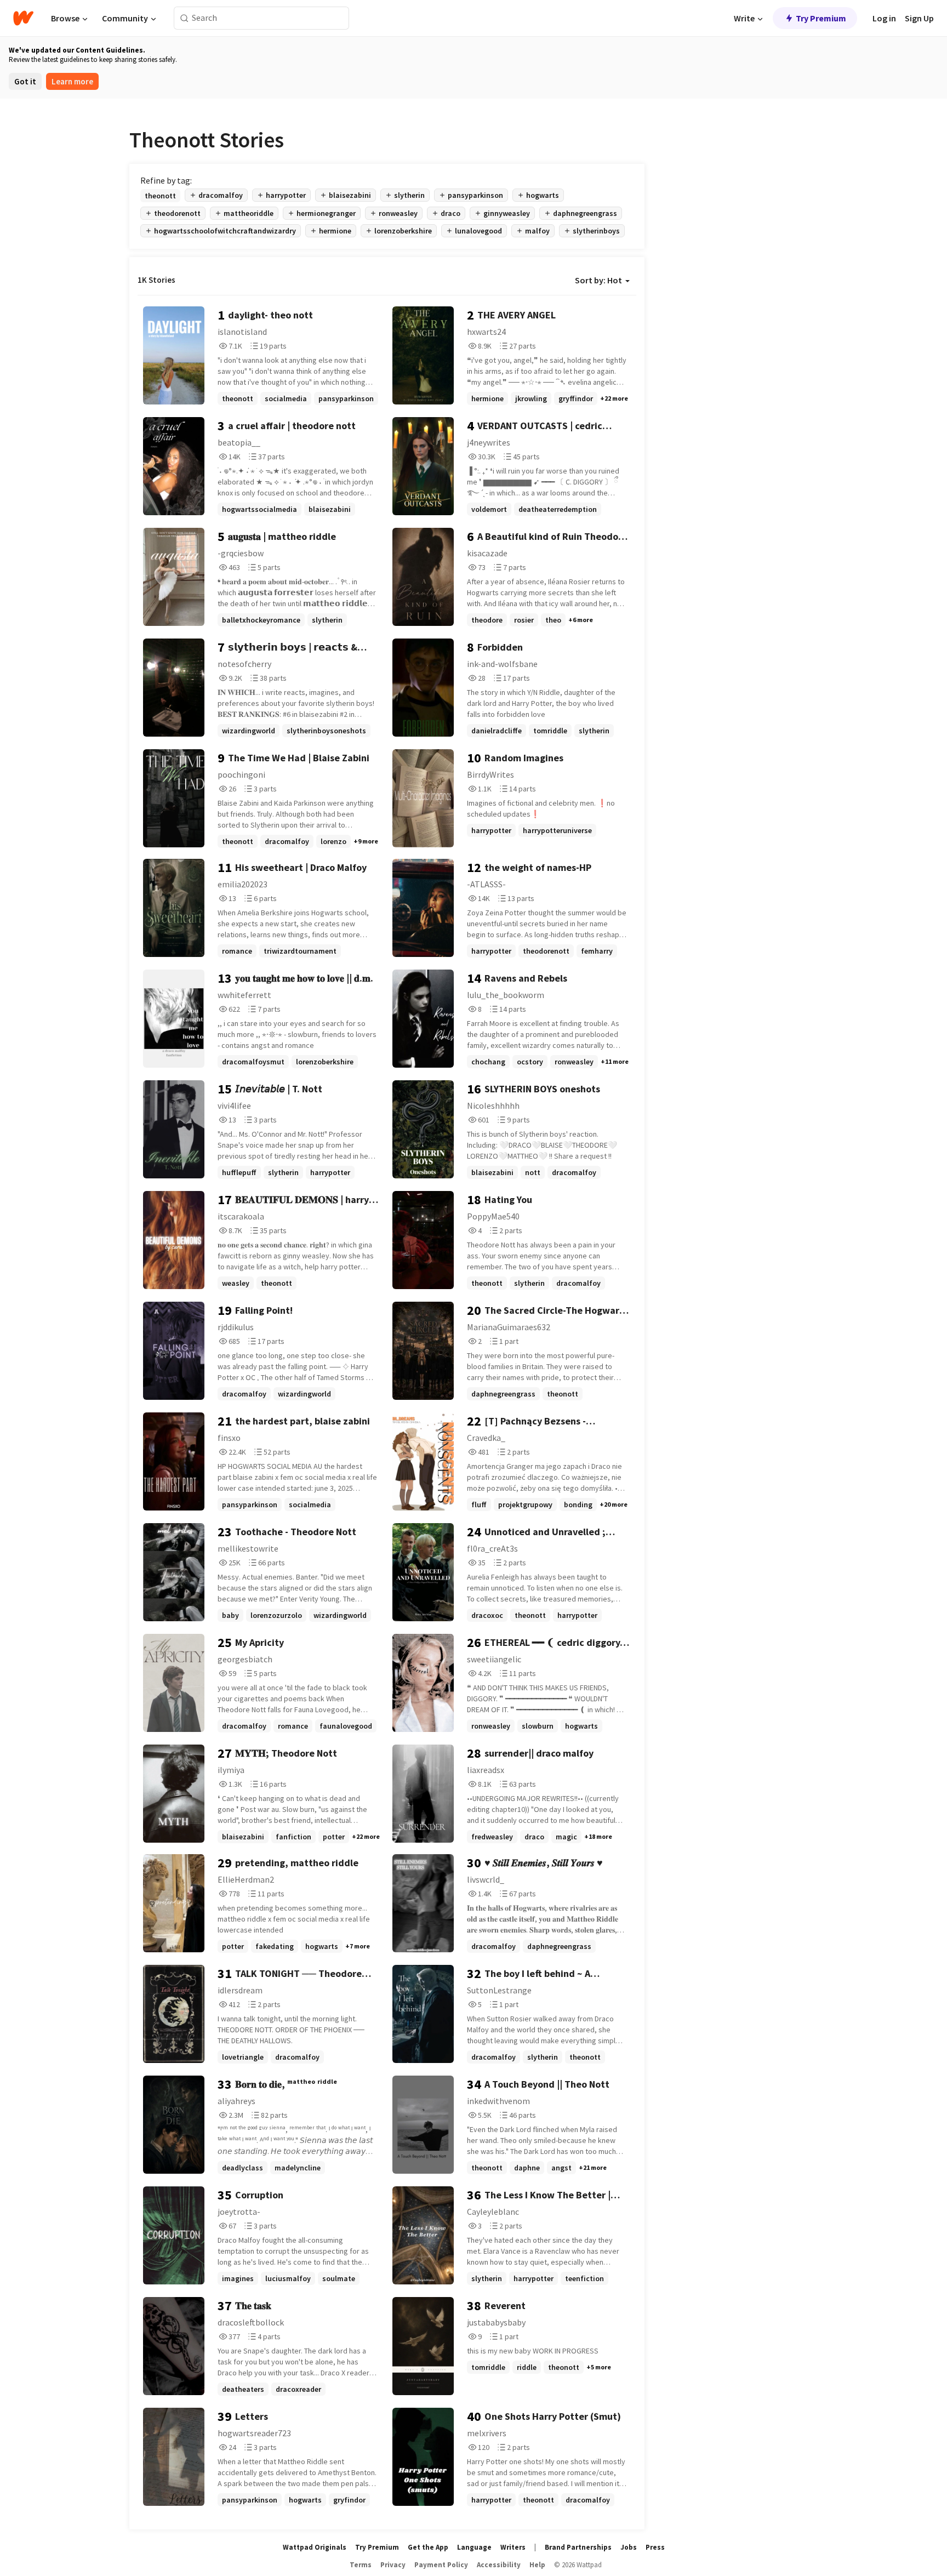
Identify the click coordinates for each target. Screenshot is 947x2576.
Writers (513, 2547)
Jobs (629, 2547)
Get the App (428, 2547)
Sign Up (919, 18)
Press (655, 2547)
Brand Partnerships (578, 2547)
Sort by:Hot (598, 280)
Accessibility (499, 2565)
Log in (884, 18)
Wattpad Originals (315, 2547)
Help (537, 2565)
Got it (25, 81)
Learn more (72, 81)
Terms (361, 2565)
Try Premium (821, 18)
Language (474, 2547)
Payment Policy (441, 2565)
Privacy (393, 2565)
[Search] (184, 18)
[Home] (23, 18)
